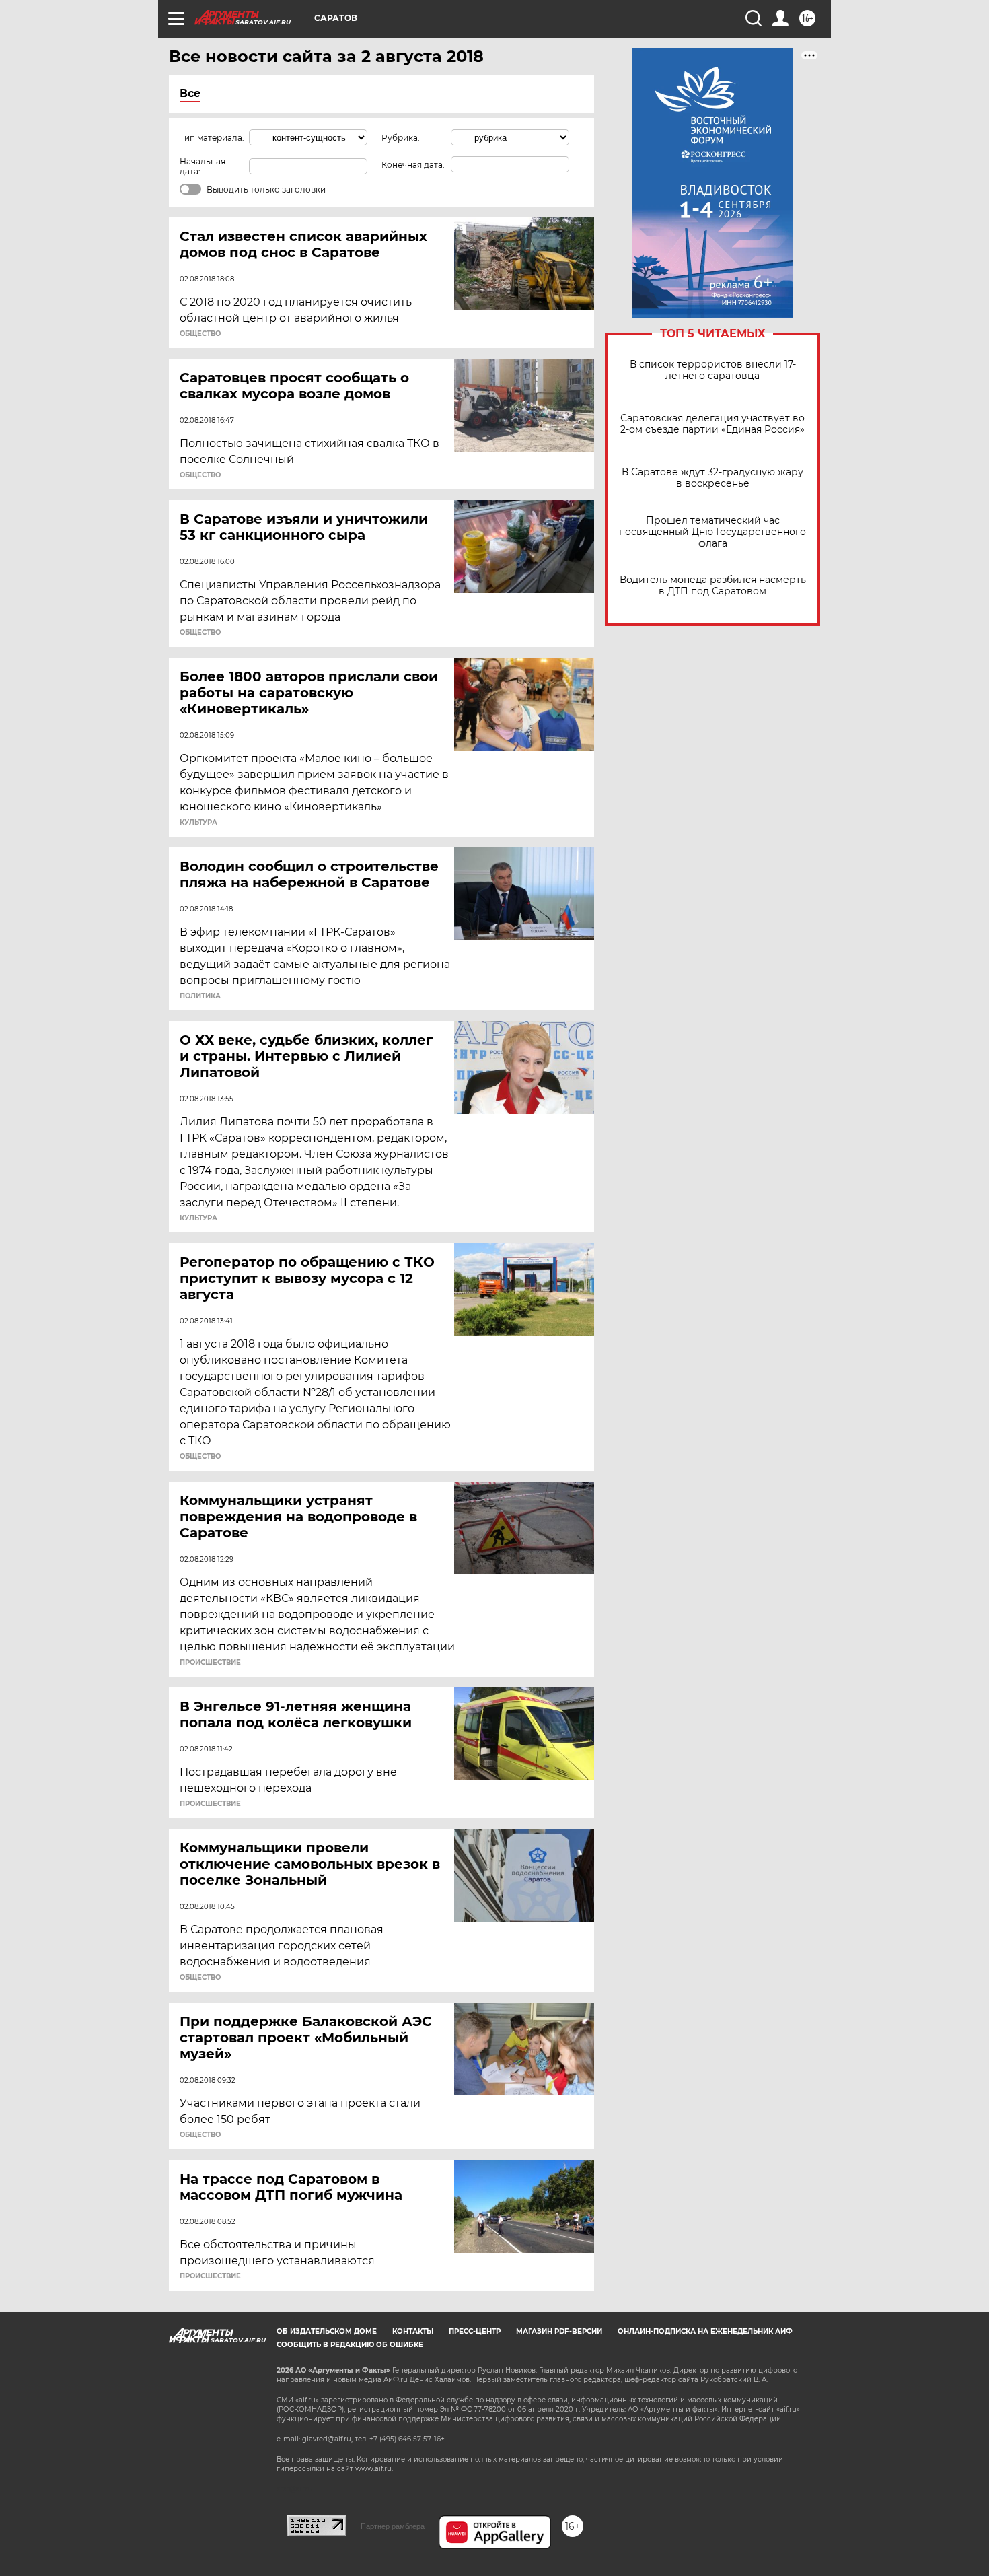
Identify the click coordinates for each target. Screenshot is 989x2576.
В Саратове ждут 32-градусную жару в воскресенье (712, 478)
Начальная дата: (203, 166)
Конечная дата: (413, 165)
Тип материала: (212, 138)
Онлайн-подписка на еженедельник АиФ (705, 2331)
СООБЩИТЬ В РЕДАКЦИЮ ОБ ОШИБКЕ (350, 2345)
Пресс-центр (475, 2331)
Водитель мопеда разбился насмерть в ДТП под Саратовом (713, 586)
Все (190, 93)
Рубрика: (401, 138)
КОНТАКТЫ (413, 2331)
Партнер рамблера (393, 2526)
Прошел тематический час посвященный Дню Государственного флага (712, 532)
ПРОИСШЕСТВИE (210, 1663)
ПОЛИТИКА (200, 996)
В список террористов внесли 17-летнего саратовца (713, 370)
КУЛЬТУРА (198, 823)
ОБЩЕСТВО (200, 334)
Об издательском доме (327, 2331)
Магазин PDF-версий (559, 2331)
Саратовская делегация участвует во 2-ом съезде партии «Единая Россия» (712, 424)
